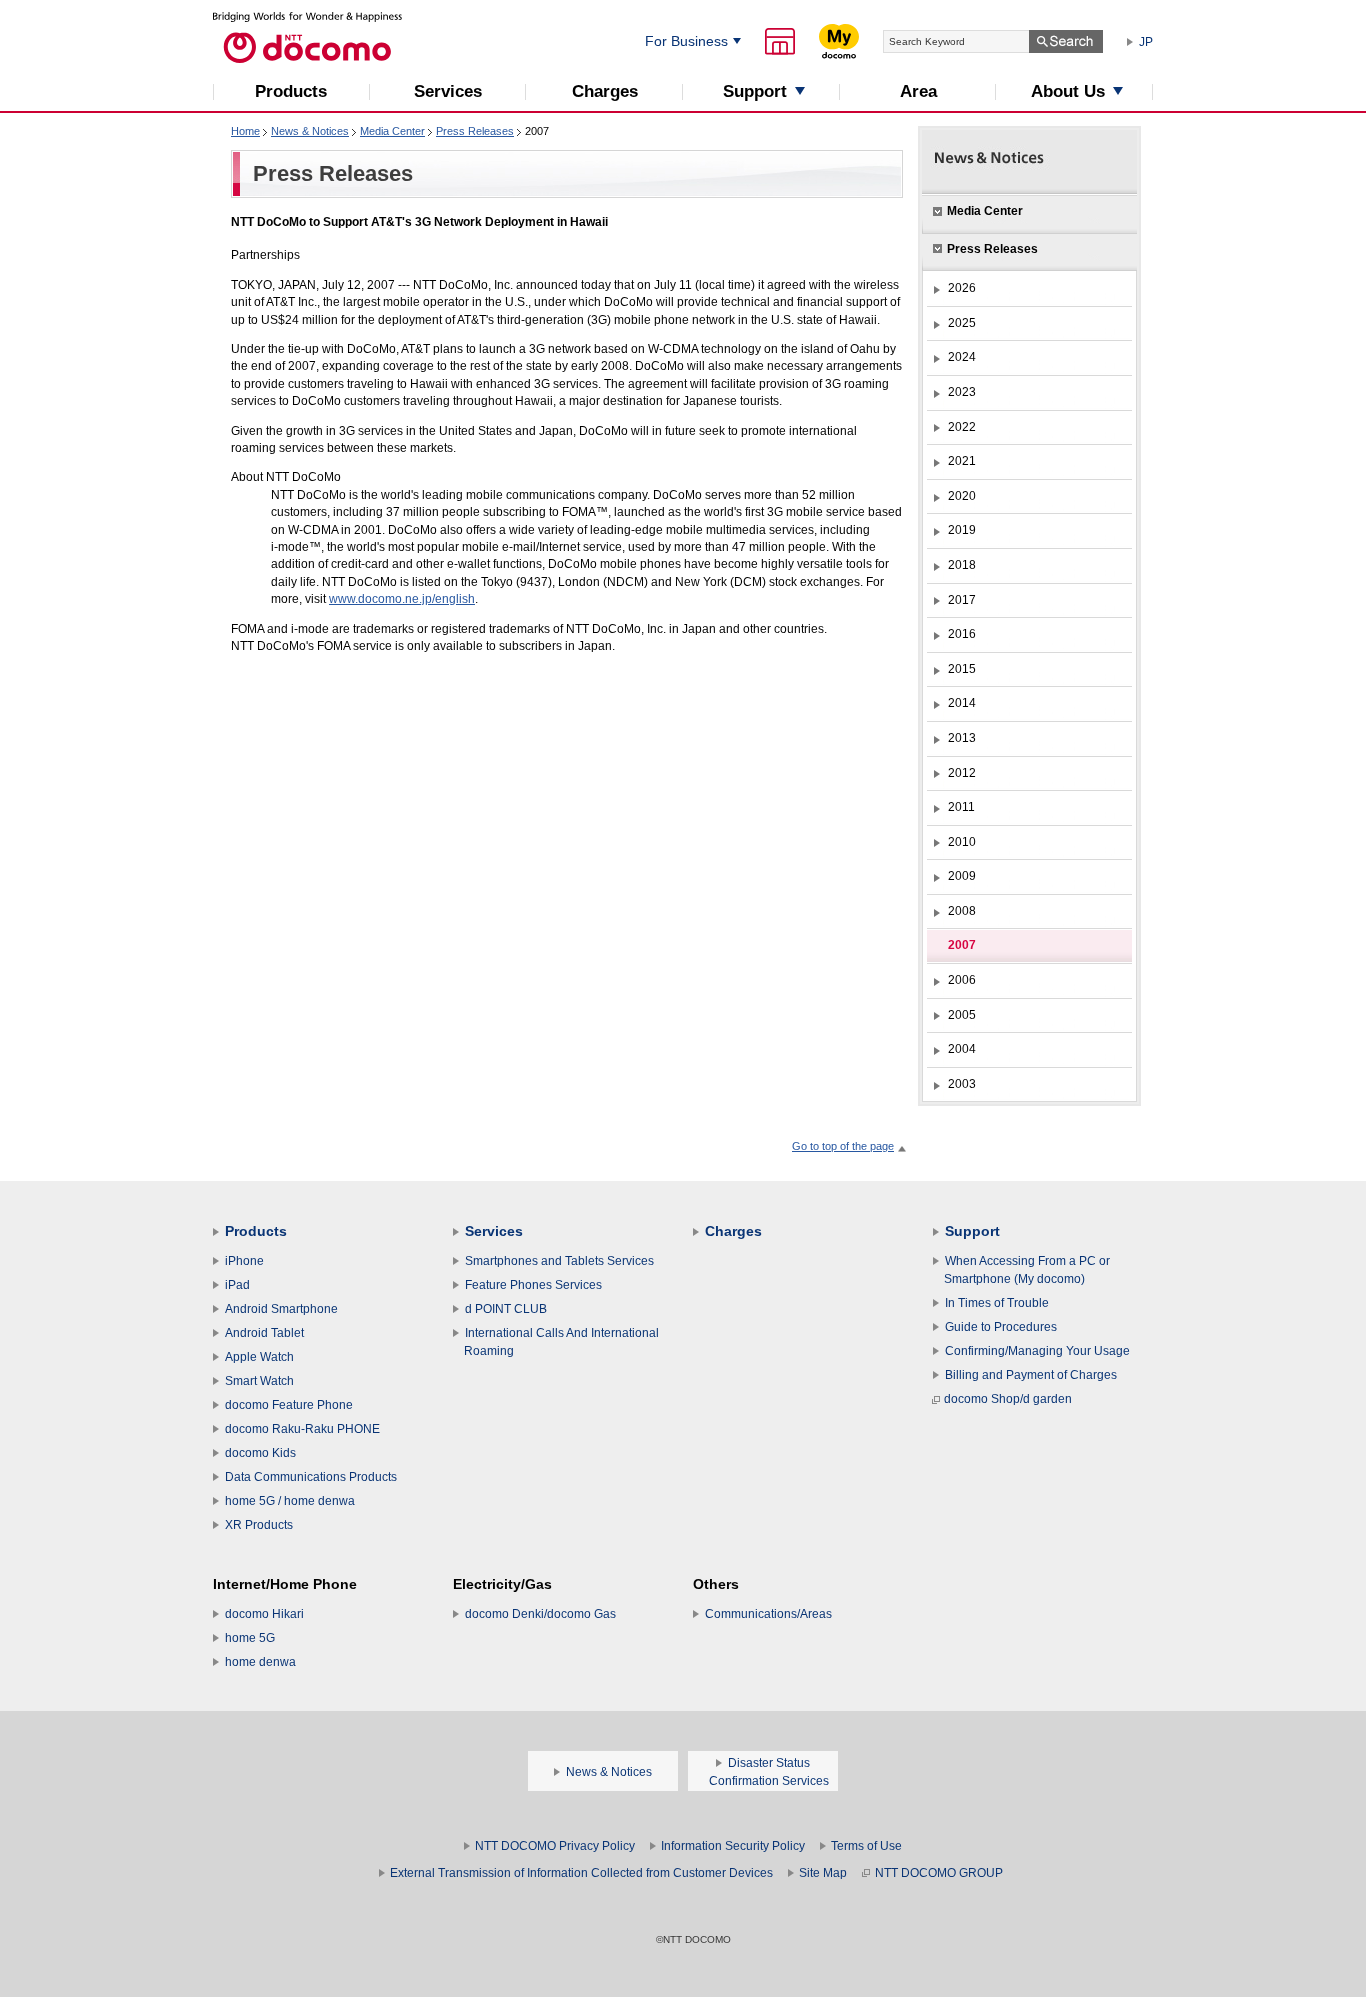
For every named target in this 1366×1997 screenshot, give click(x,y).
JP (1146, 42)
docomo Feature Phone (289, 1405)
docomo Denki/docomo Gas (540, 1614)
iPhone (244, 1261)
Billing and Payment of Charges (1031, 1375)
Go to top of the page (843, 1146)
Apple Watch (259, 1357)
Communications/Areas (768, 1614)
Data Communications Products (311, 1477)
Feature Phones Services (533, 1285)
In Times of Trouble (997, 1303)
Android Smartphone (281, 1309)
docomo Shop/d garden (1008, 1399)
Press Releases (475, 131)
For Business (686, 41)
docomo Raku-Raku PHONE (302, 1429)
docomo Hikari (264, 1614)
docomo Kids (260, 1453)
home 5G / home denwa (290, 1501)
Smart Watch (259, 1381)
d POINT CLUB (506, 1309)
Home (245, 131)
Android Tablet (264, 1333)
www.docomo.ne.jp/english (402, 599)
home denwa (260, 1662)
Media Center (392, 131)
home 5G (250, 1638)
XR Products (259, 1525)
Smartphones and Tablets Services (559, 1261)
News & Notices (310, 131)
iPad (237, 1285)
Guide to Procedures (1001, 1327)
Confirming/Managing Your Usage (1037, 1351)
